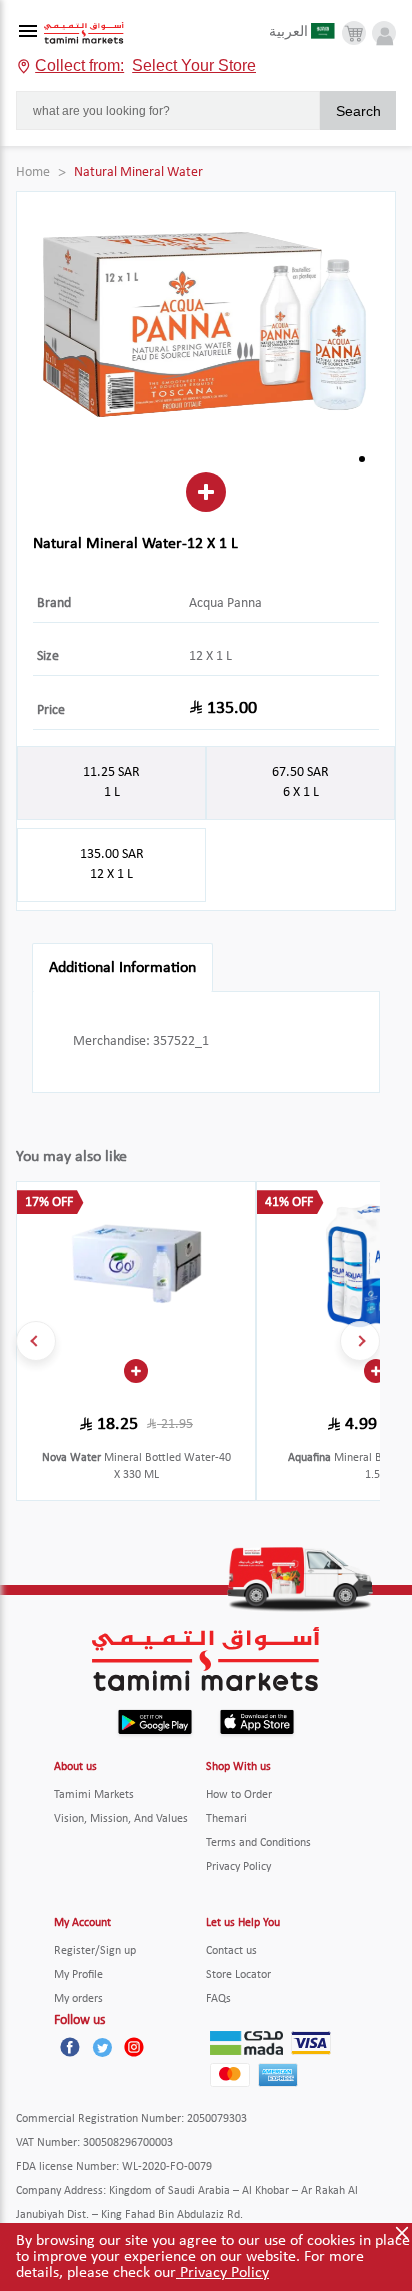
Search (358, 111)
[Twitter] (102, 2047)
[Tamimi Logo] (84, 33)
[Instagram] (134, 2047)
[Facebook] (70, 2047)
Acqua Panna (225, 603)
